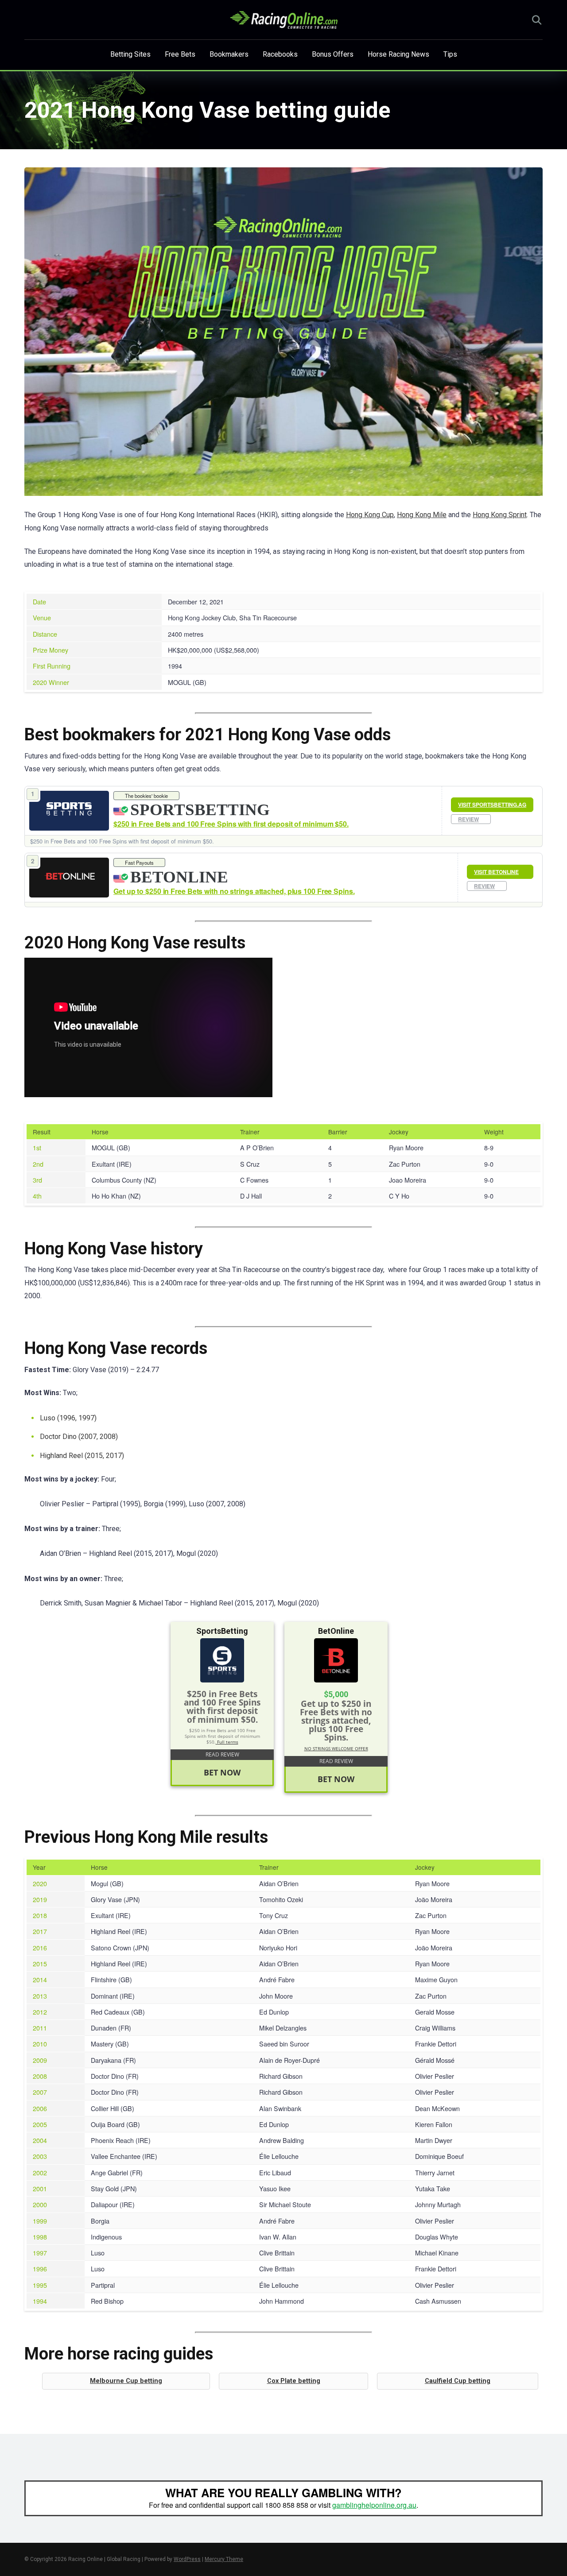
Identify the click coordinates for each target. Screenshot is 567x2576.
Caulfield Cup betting (458, 2381)
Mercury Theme (224, 2559)
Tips (450, 54)
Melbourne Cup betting (126, 2381)
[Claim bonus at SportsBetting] (69, 810)
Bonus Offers (333, 54)
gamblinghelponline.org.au (374, 2505)
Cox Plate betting (294, 2381)
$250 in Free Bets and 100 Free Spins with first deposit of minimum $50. (231, 824)
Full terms (227, 1742)
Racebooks (280, 54)
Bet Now (222, 1772)
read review (222, 1754)
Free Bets (180, 54)
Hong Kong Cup (370, 515)
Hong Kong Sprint (500, 515)
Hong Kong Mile (422, 515)
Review (468, 819)
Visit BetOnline (496, 872)
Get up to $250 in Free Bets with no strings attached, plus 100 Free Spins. (234, 891)
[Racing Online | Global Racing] (284, 20)
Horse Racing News (398, 54)
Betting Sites (130, 54)
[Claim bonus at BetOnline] (69, 878)
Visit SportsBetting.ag (492, 805)
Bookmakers (229, 54)
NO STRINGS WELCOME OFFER (336, 1748)
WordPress (187, 2559)
